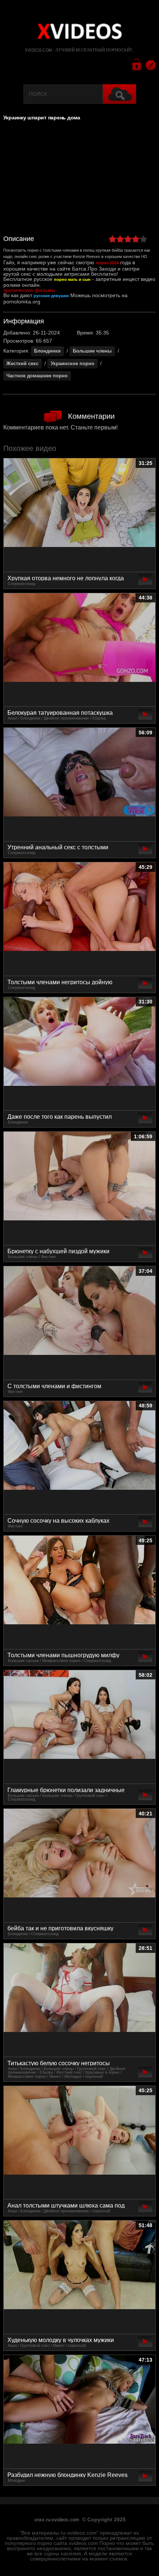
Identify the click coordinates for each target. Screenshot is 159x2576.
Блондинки (47, 351)
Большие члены (92, 351)
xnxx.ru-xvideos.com (57, 2520)
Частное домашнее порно (37, 376)
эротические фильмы (29, 290)
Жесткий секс (22, 363)
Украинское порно (72, 363)
